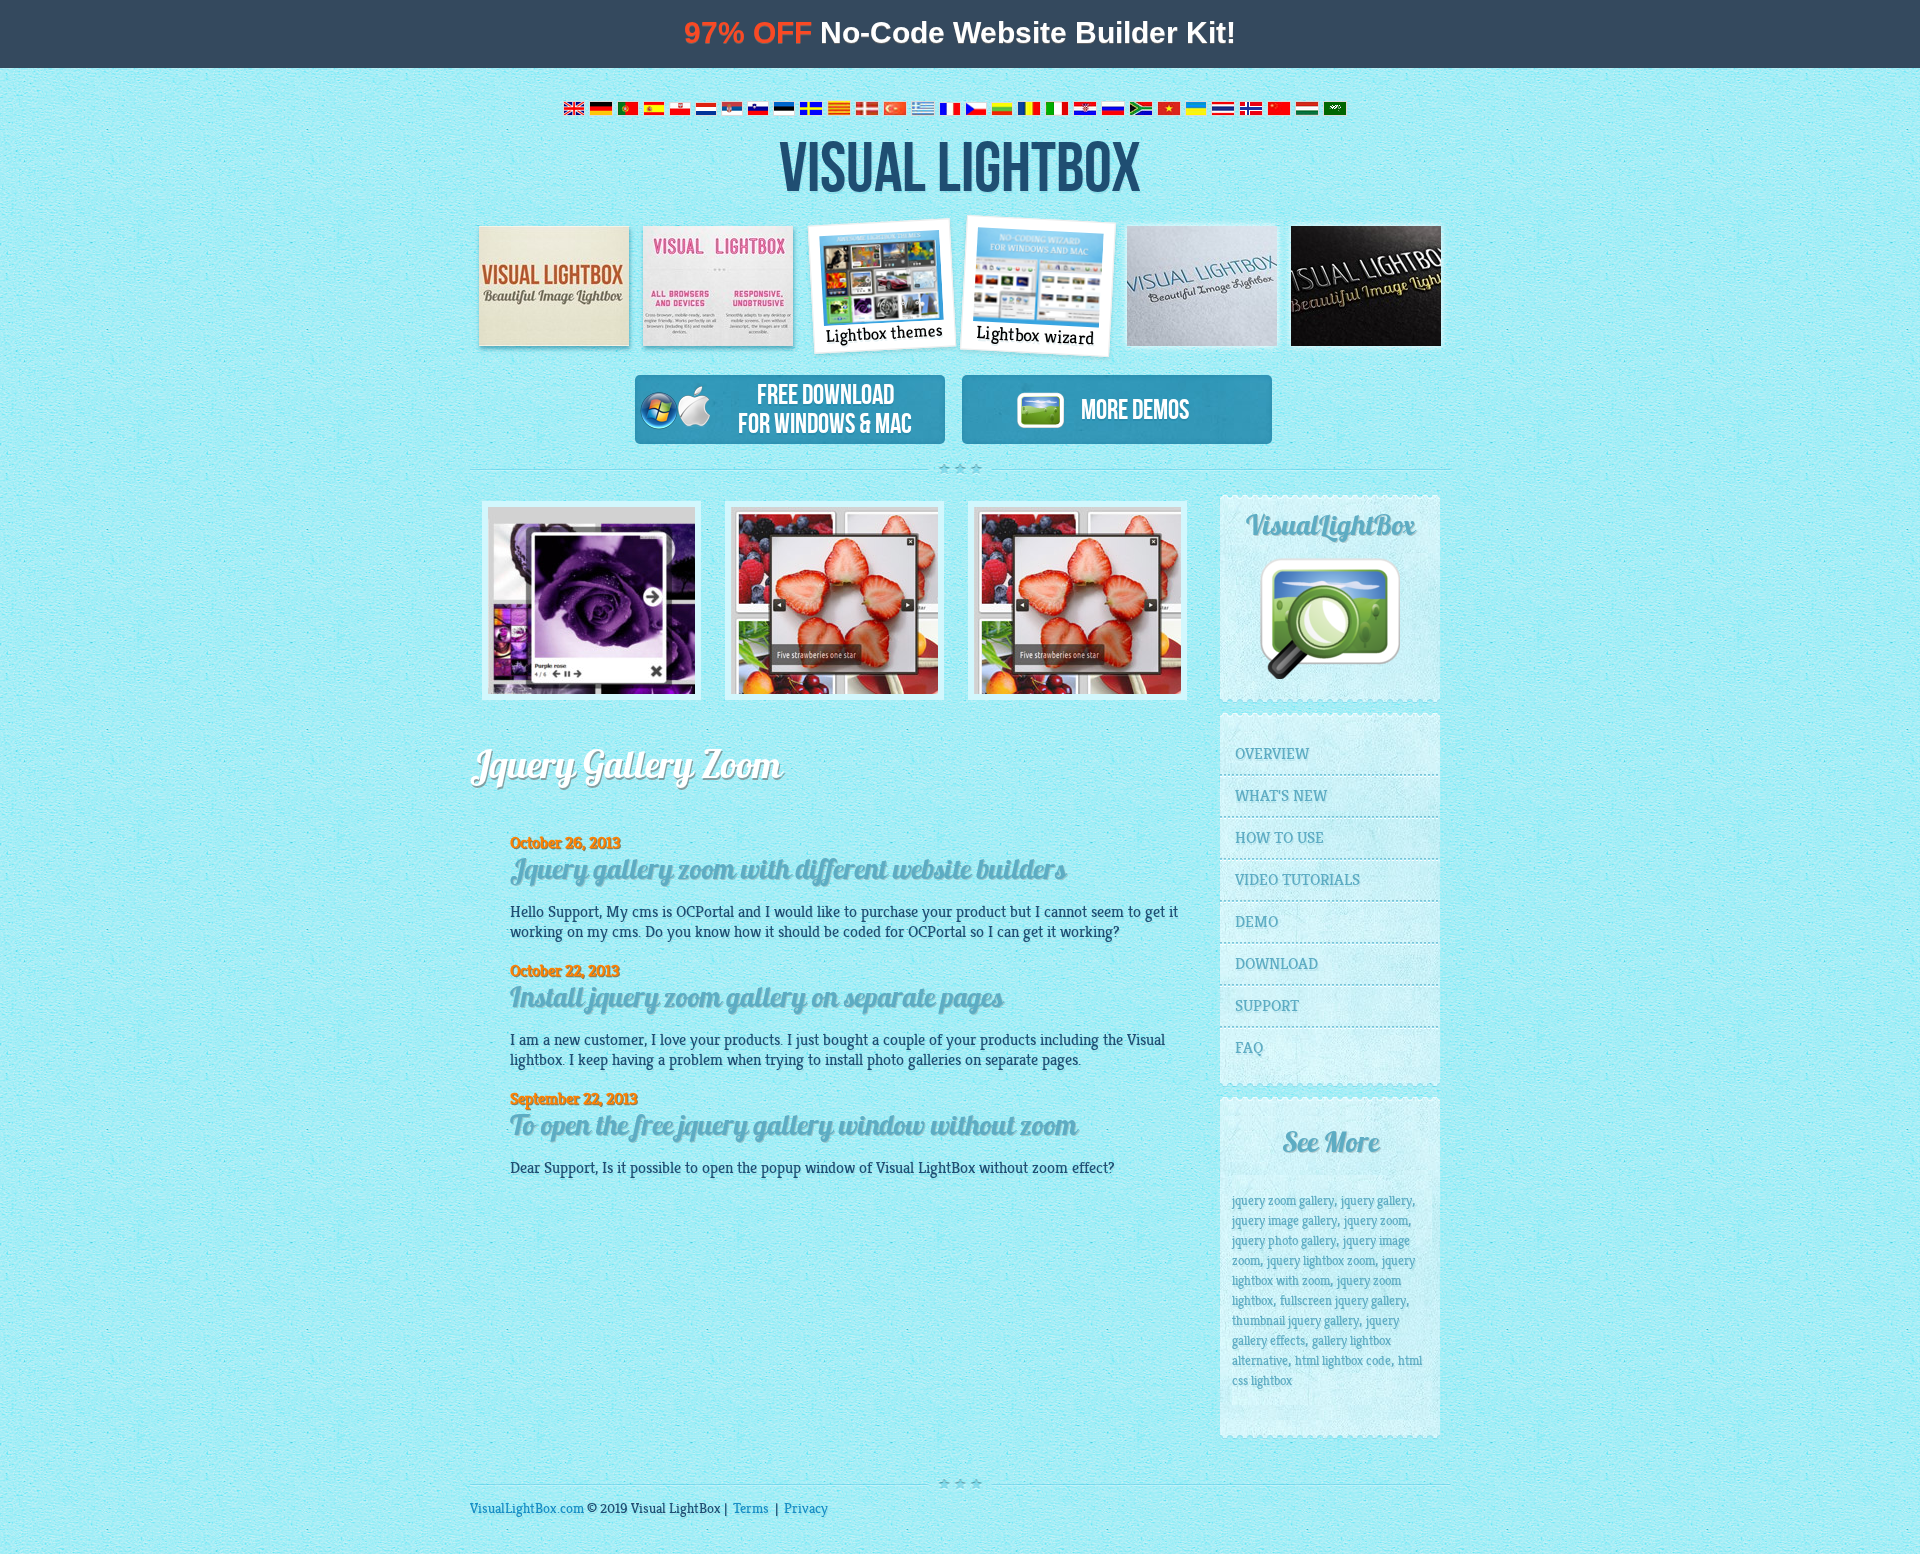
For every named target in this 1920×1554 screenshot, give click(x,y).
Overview (1272, 754)
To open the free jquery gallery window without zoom (793, 1128)
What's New (1281, 796)
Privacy (806, 1508)
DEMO (1256, 922)
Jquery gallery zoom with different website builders (788, 872)
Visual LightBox (960, 165)
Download (1276, 964)
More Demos (1127, 409)
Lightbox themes (885, 333)
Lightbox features (718, 286)
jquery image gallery (1284, 1221)
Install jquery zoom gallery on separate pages (756, 1000)
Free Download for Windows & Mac (825, 408)
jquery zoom (1376, 1221)
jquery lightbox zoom (1321, 1261)
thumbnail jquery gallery (1295, 1321)
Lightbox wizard (1036, 336)
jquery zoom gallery (1283, 1201)
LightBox (946, 1168)
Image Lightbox (554, 286)
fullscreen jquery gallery (1343, 1301)
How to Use (1279, 838)
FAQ (1249, 1048)
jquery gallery (1376, 1201)
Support (1267, 1006)
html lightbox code (1343, 1361)
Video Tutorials (1297, 880)
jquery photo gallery (1284, 1241)
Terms (751, 1508)
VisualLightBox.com (527, 1508)
